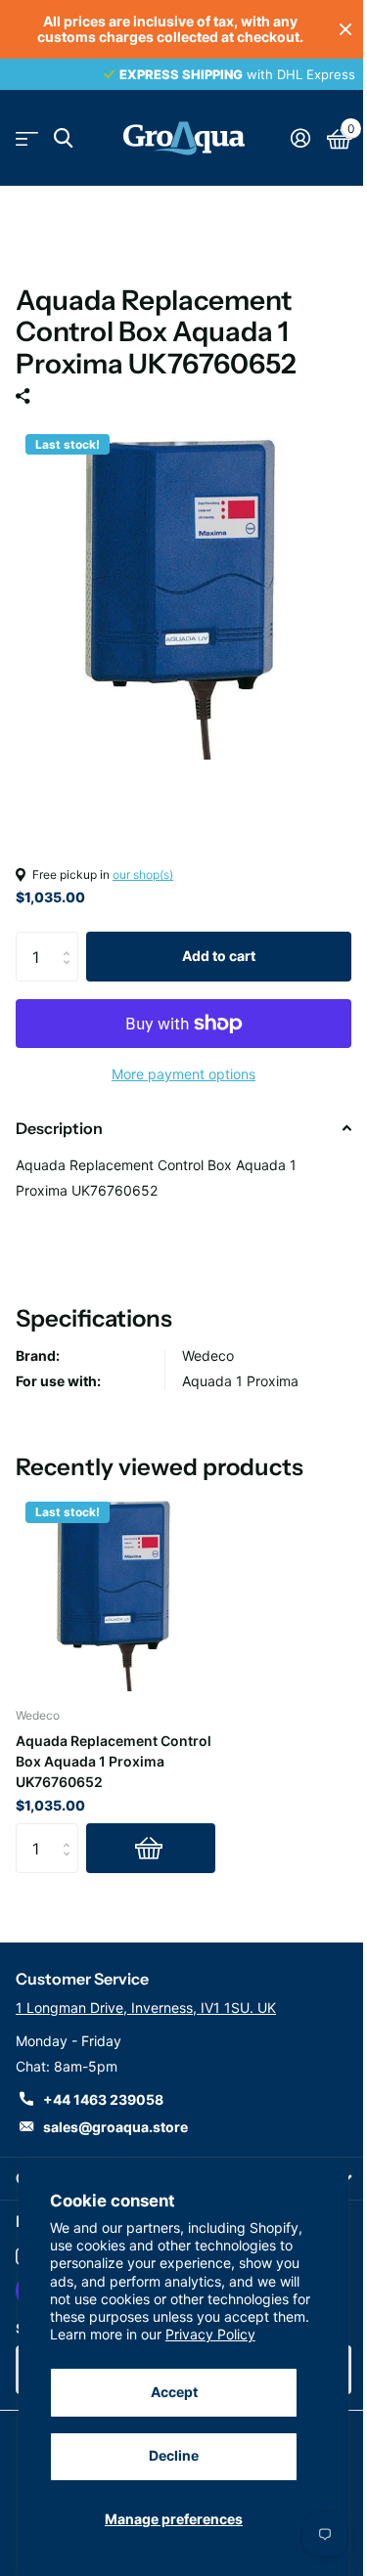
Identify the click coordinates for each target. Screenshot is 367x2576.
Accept (174, 2392)
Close (345, 29)
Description (59, 1128)
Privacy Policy (210, 2334)
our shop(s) (143, 874)
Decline (174, 2455)
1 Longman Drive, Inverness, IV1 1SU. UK (146, 2008)
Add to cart (219, 956)
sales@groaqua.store (115, 2127)
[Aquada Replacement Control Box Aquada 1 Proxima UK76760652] (115, 1592)
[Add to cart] (151, 1848)
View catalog (27, 138)
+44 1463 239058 (103, 2099)
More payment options (183, 1074)
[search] (63, 138)
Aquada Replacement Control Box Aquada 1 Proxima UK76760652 (114, 1761)
